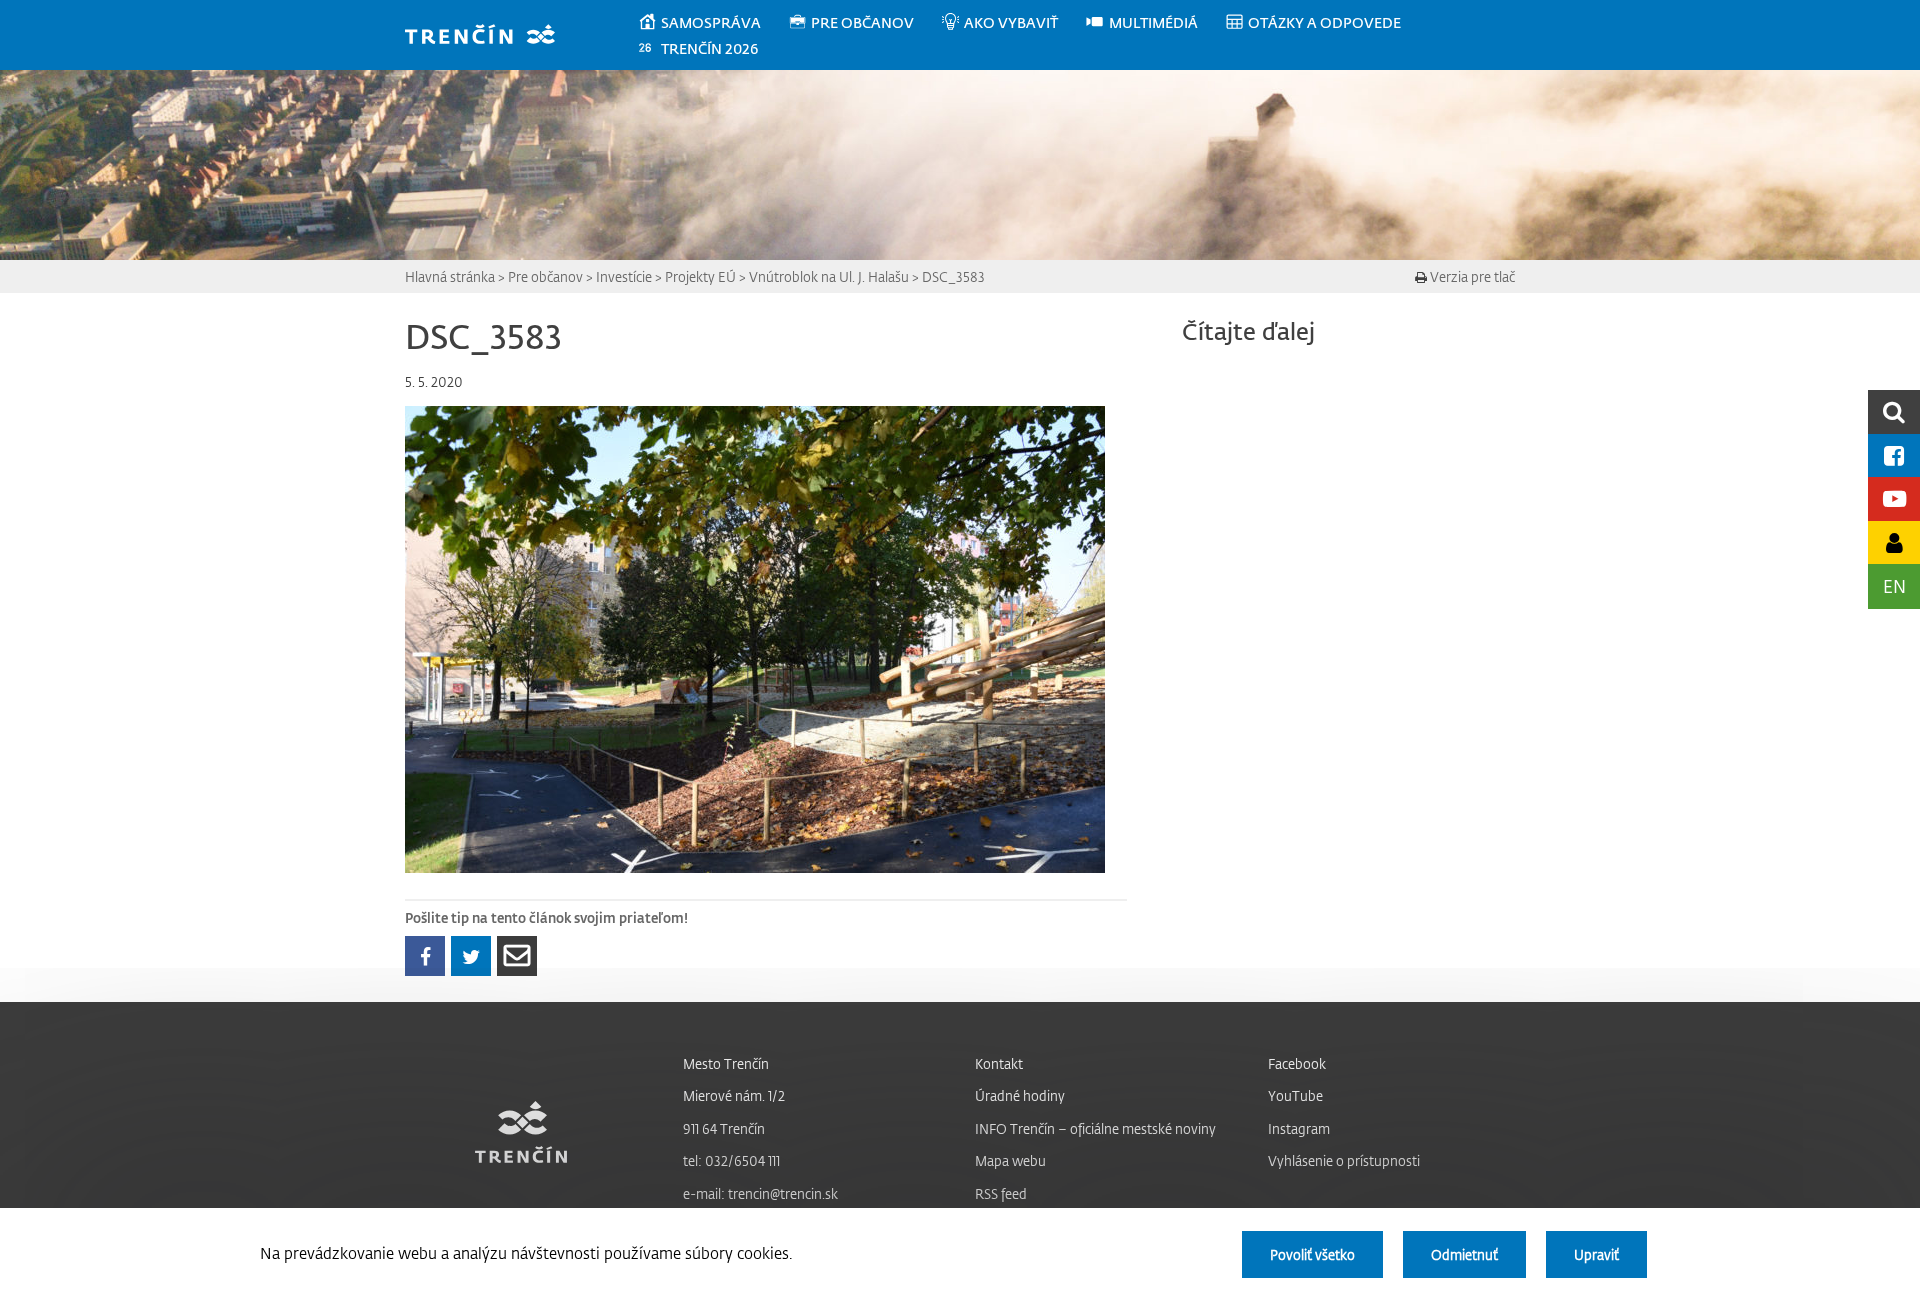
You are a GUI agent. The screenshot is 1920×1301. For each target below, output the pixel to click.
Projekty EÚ (700, 276)
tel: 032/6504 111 (731, 1160)
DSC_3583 (953, 276)
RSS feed (1001, 1193)
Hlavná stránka (450, 276)
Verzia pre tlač (1471, 276)
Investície (624, 276)
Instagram (1299, 1128)
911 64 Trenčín (724, 1128)
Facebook (1297, 1063)
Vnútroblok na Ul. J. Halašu (829, 276)
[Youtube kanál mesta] (1894, 498)
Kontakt (999, 1063)
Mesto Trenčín (726, 1063)
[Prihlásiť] (1894, 542)
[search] (1894, 411)
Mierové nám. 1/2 (734, 1095)
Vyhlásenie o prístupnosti (1344, 1160)
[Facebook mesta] (1894, 455)
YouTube (1295, 1095)
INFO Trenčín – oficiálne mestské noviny (1095, 1128)
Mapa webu (1010, 1160)
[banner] (489, 36)
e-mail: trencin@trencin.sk (760, 1193)
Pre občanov (545, 276)
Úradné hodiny (1020, 1095)
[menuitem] (712, 23)
